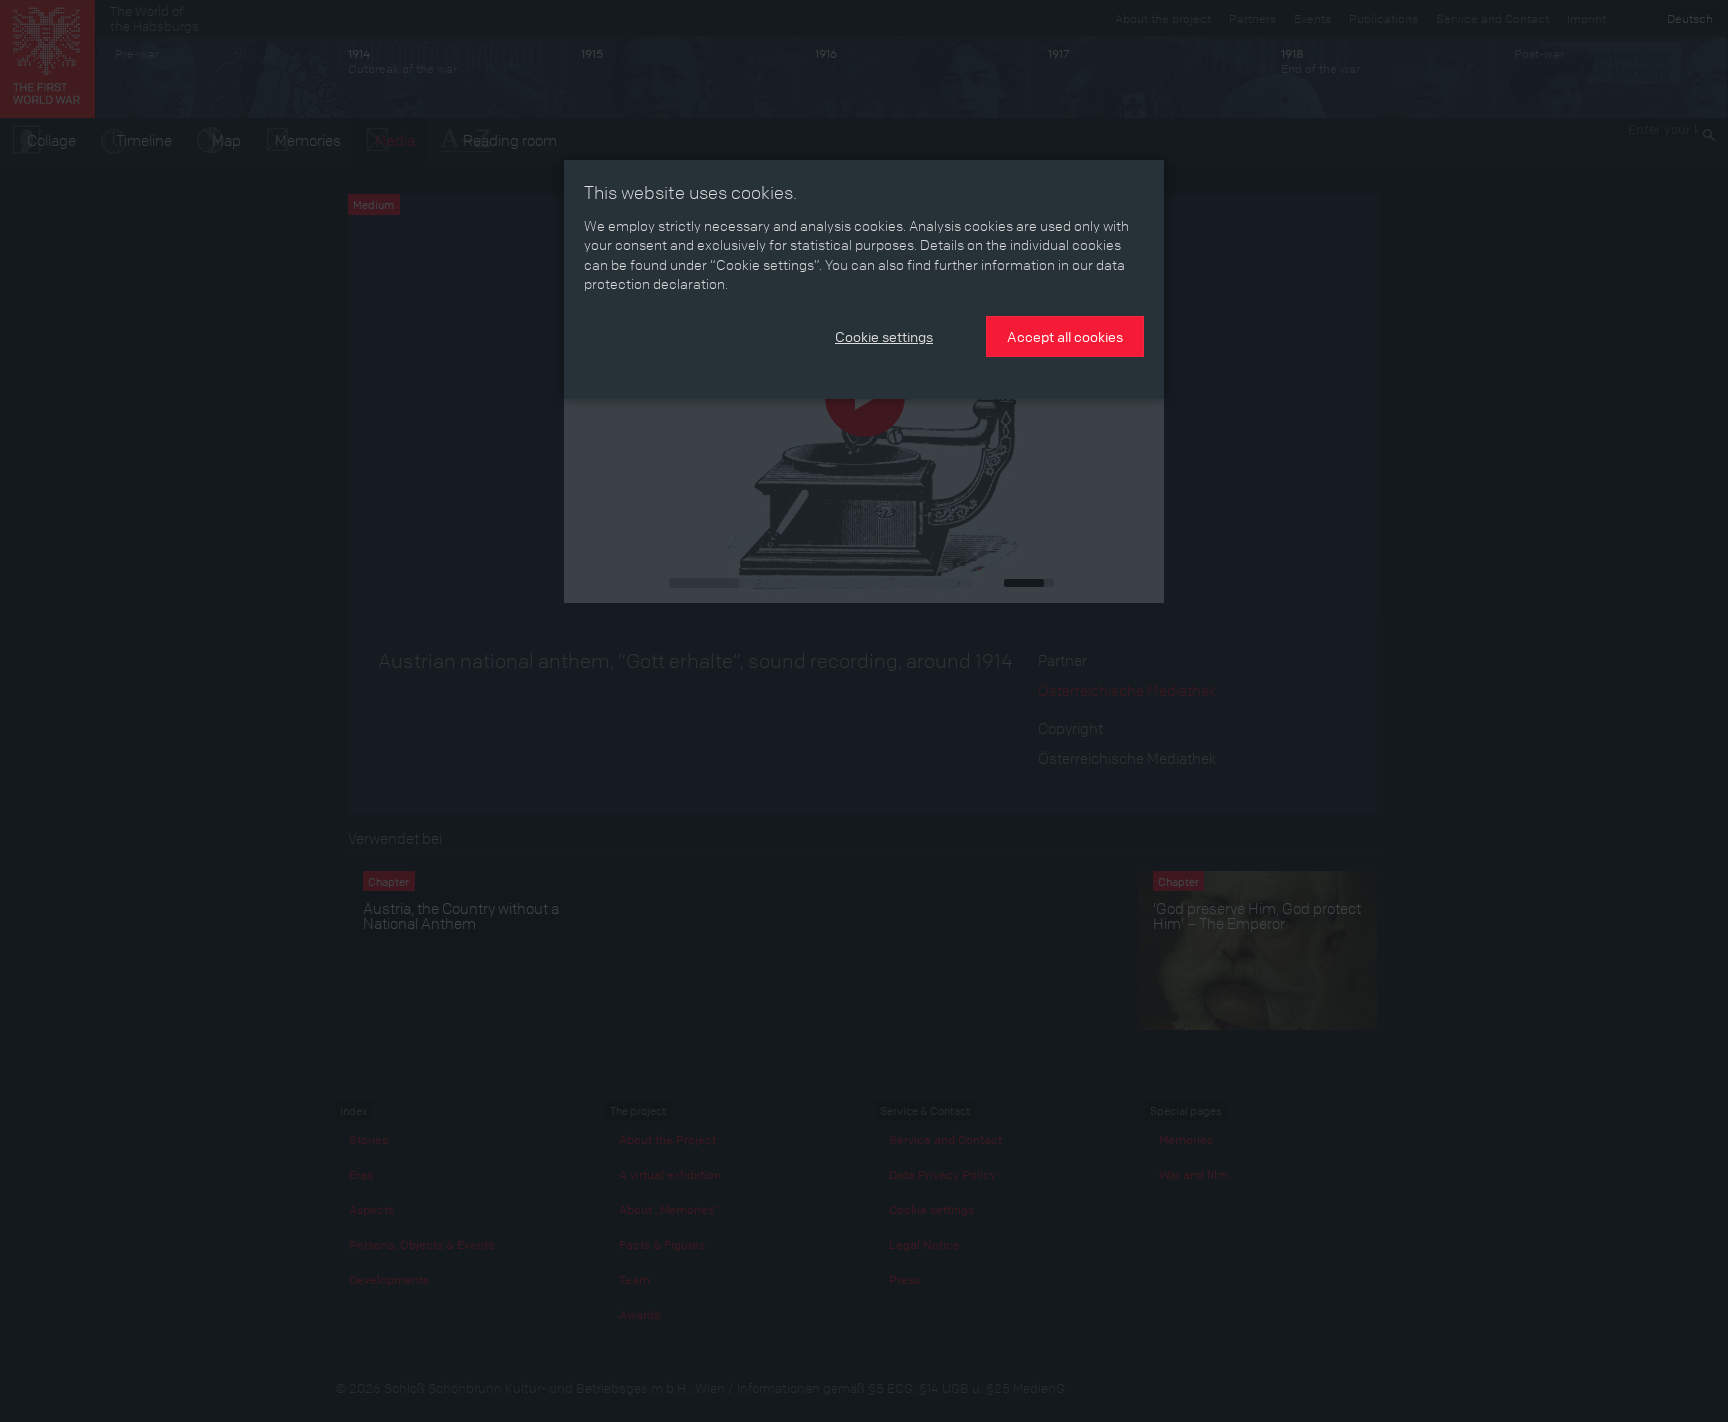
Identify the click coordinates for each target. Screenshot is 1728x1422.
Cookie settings (884, 336)
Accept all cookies (1065, 336)
